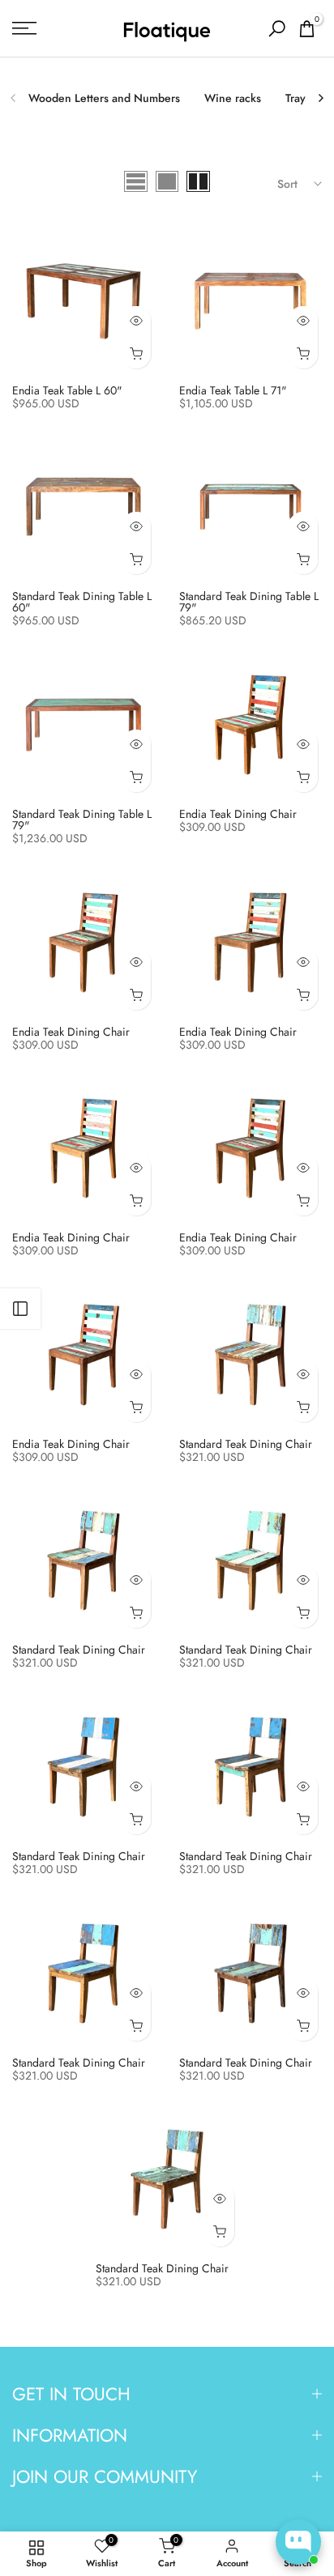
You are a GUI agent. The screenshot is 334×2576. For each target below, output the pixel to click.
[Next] (320, 98)
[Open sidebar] (20, 1309)
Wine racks (233, 98)
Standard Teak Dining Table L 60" (82, 602)
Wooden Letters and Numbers (104, 98)
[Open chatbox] (298, 2542)
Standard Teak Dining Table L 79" (249, 602)
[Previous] (14, 98)
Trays (298, 98)
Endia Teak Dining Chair (238, 814)
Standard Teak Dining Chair (246, 1444)
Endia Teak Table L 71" (233, 390)
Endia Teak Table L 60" (67, 390)
